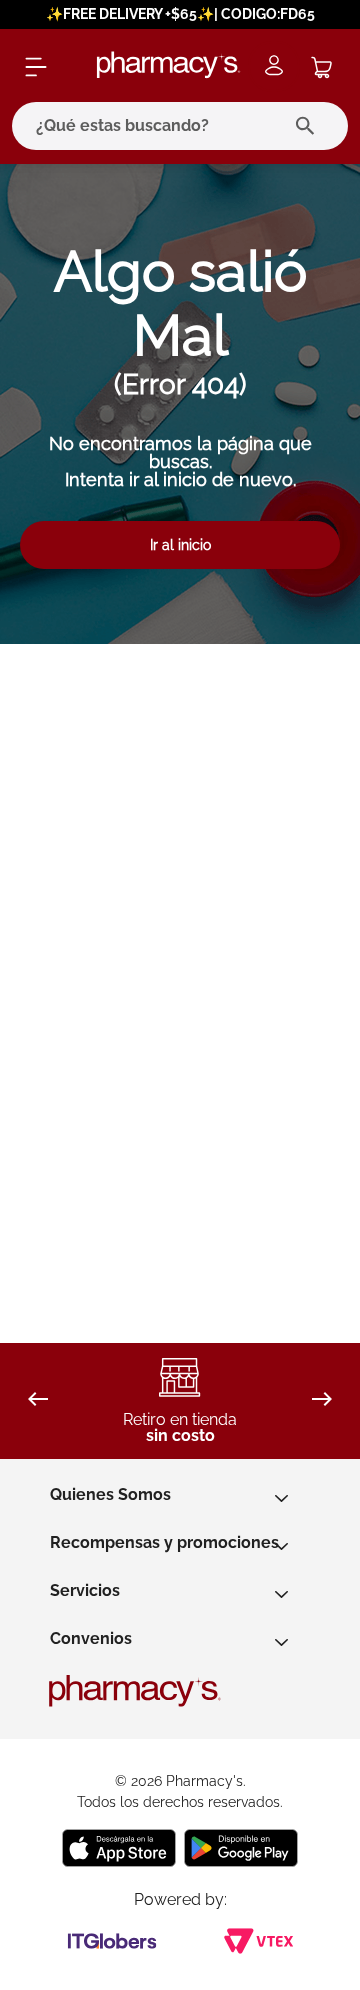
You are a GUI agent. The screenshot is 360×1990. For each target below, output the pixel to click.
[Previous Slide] (38, 1400)
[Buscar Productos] (309, 126)
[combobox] (180, 126)
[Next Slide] (322, 1400)
